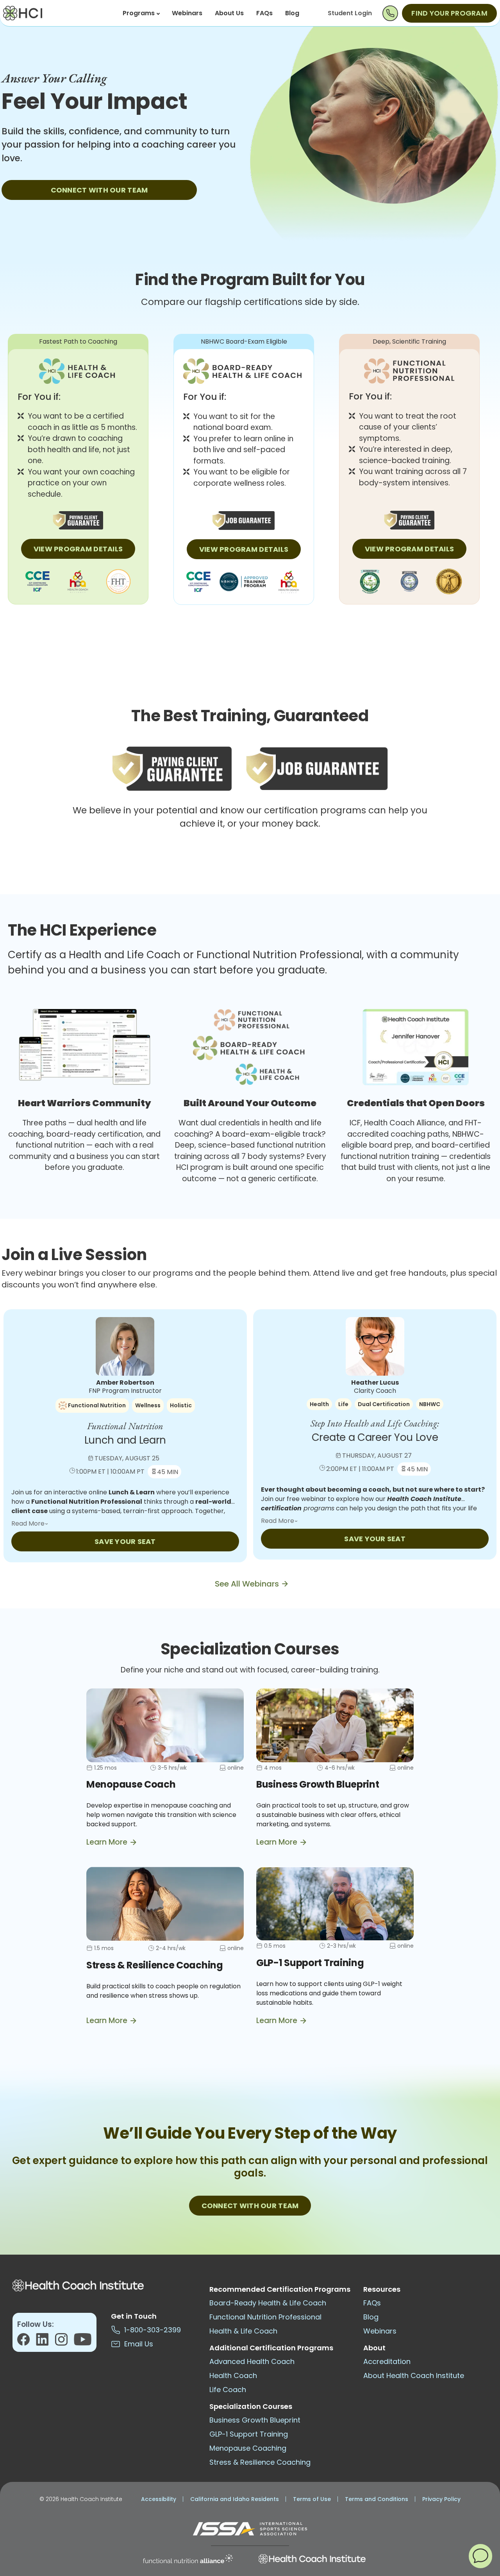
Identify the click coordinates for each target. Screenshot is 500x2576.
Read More (29, 1523)
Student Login (350, 13)
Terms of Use (312, 2499)
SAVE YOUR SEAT (125, 1541)
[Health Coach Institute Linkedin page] (46, 2342)
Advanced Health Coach (252, 2361)
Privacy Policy (441, 2499)
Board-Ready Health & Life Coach (268, 2303)
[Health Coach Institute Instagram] (64, 2342)
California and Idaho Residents (235, 2499)
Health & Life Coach (243, 2331)
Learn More (107, 1842)
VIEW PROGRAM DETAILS (78, 549)
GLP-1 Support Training (249, 2434)
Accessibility (159, 2499)
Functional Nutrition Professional (265, 2317)
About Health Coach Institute (414, 2375)
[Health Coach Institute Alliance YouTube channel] (83, 2342)
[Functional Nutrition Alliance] (188, 2559)
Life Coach (228, 2390)
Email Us (137, 2344)
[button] (480, 2556)
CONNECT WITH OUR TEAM (99, 190)
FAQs (264, 13)
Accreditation (387, 2361)
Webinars (187, 13)
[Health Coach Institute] (312, 2559)
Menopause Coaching (248, 2448)
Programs (139, 13)
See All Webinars (247, 1584)
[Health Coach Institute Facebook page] (27, 2342)
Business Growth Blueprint (255, 2420)
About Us (229, 13)
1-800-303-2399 (151, 2330)
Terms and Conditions (377, 2499)
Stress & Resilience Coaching (260, 2462)
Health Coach (233, 2375)
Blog (292, 13)
